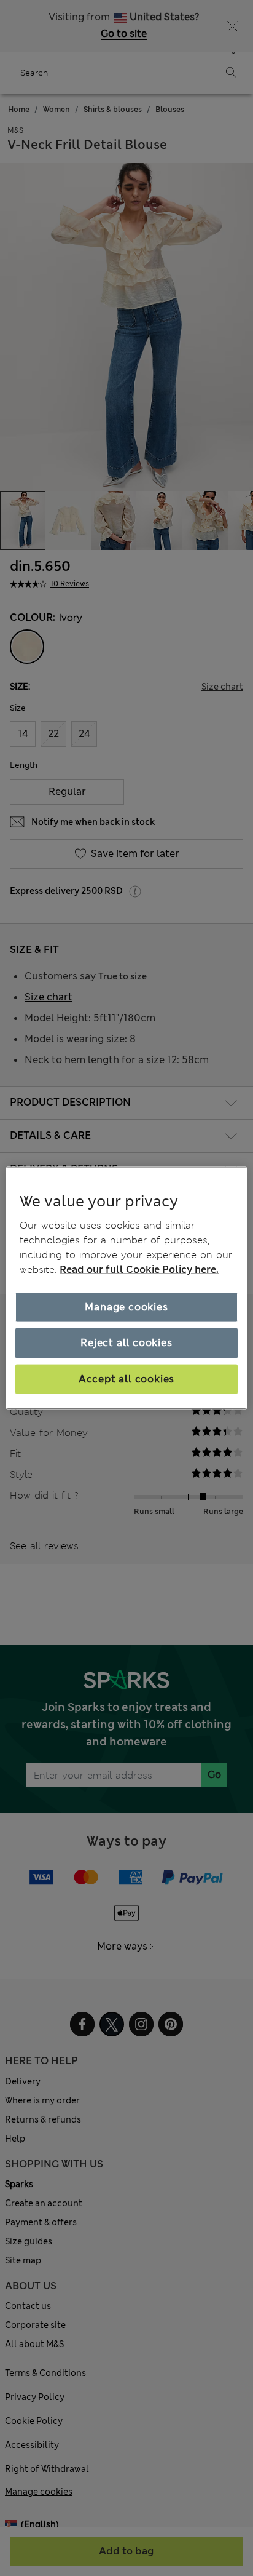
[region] (126, 1288)
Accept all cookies (126, 1378)
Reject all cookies (126, 1343)
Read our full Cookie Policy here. (139, 1270)
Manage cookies (126, 1307)
